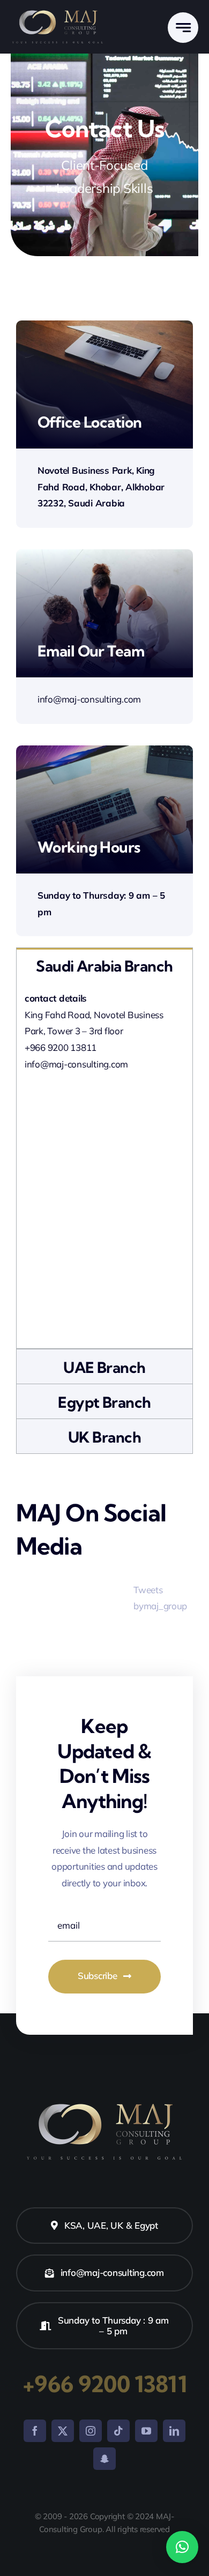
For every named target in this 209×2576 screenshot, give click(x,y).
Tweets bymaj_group (160, 1598)
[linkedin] (174, 2431)
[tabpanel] (104, 1166)
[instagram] (91, 2431)
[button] (182, 2547)
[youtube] (146, 2431)
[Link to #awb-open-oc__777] (183, 28)
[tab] (104, 965)
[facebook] (35, 2431)
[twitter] (63, 2431)
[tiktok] (118, 2431)
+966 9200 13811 (104, 2384)
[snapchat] (104, 2459)
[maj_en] (58, 12)
